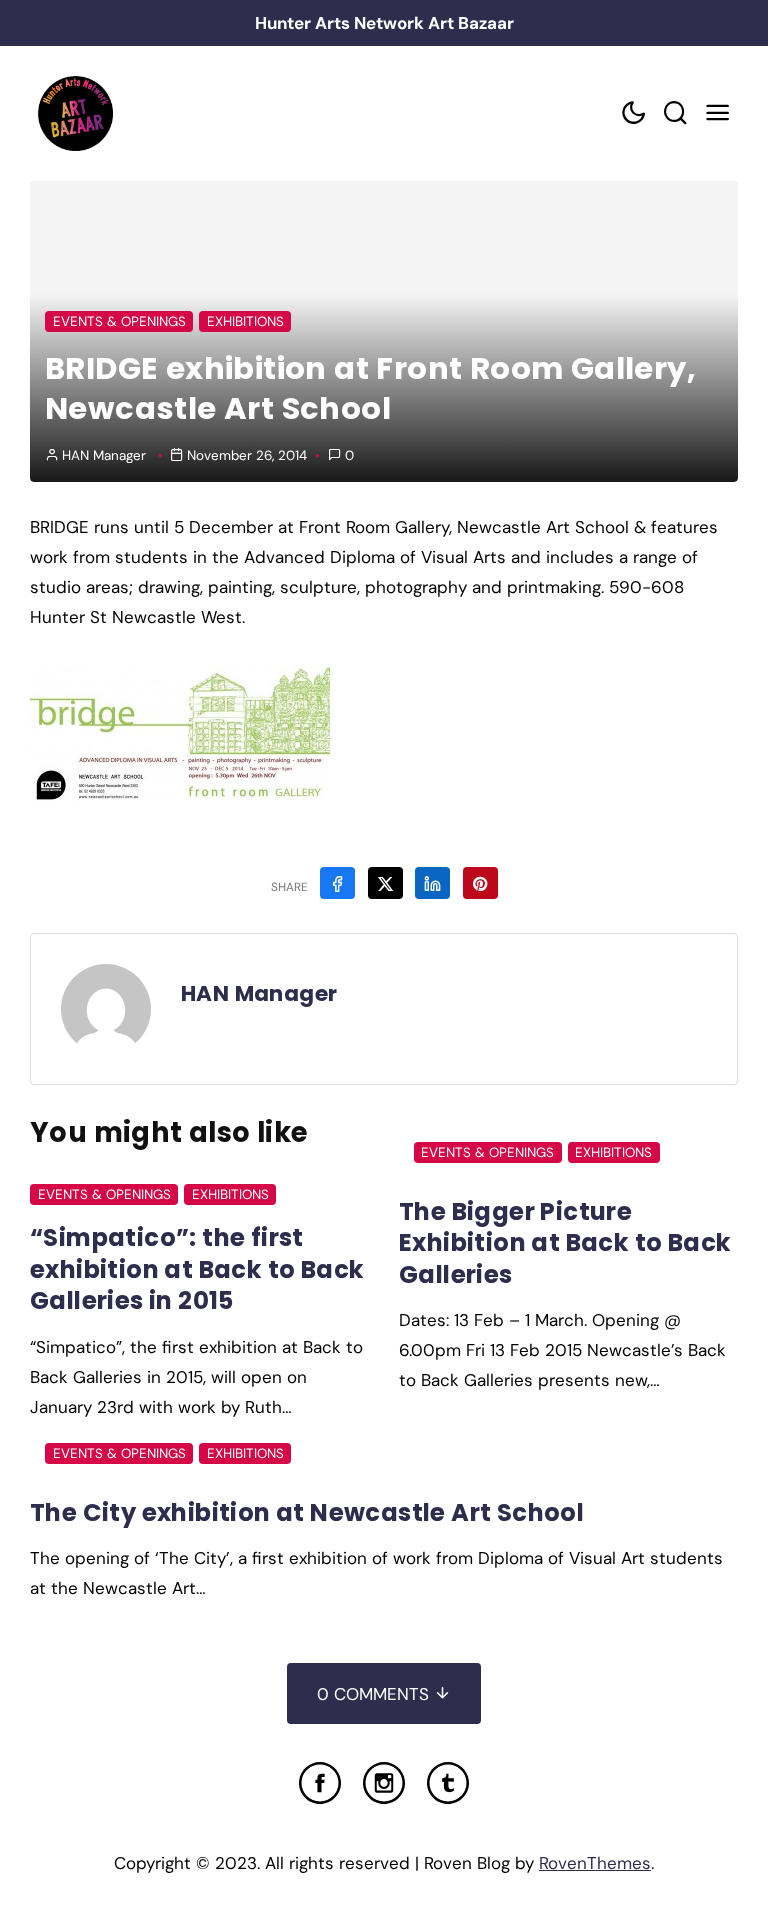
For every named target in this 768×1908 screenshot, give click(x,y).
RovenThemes (595, 1863)
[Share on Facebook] (337, 883)
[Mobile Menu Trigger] (717, 113)
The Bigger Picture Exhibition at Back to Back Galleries (565, 1243)
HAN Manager (104, 455)
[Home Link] (75, 113)
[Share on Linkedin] (432, 883)
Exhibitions (245, 321)
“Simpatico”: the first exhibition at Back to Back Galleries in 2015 (197, 1269)
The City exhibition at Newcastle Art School (307, 1512)
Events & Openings (119, 321)
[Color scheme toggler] (633, 113)
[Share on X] (385, 883)
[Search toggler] (675, 113)
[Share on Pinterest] (480, 883)
